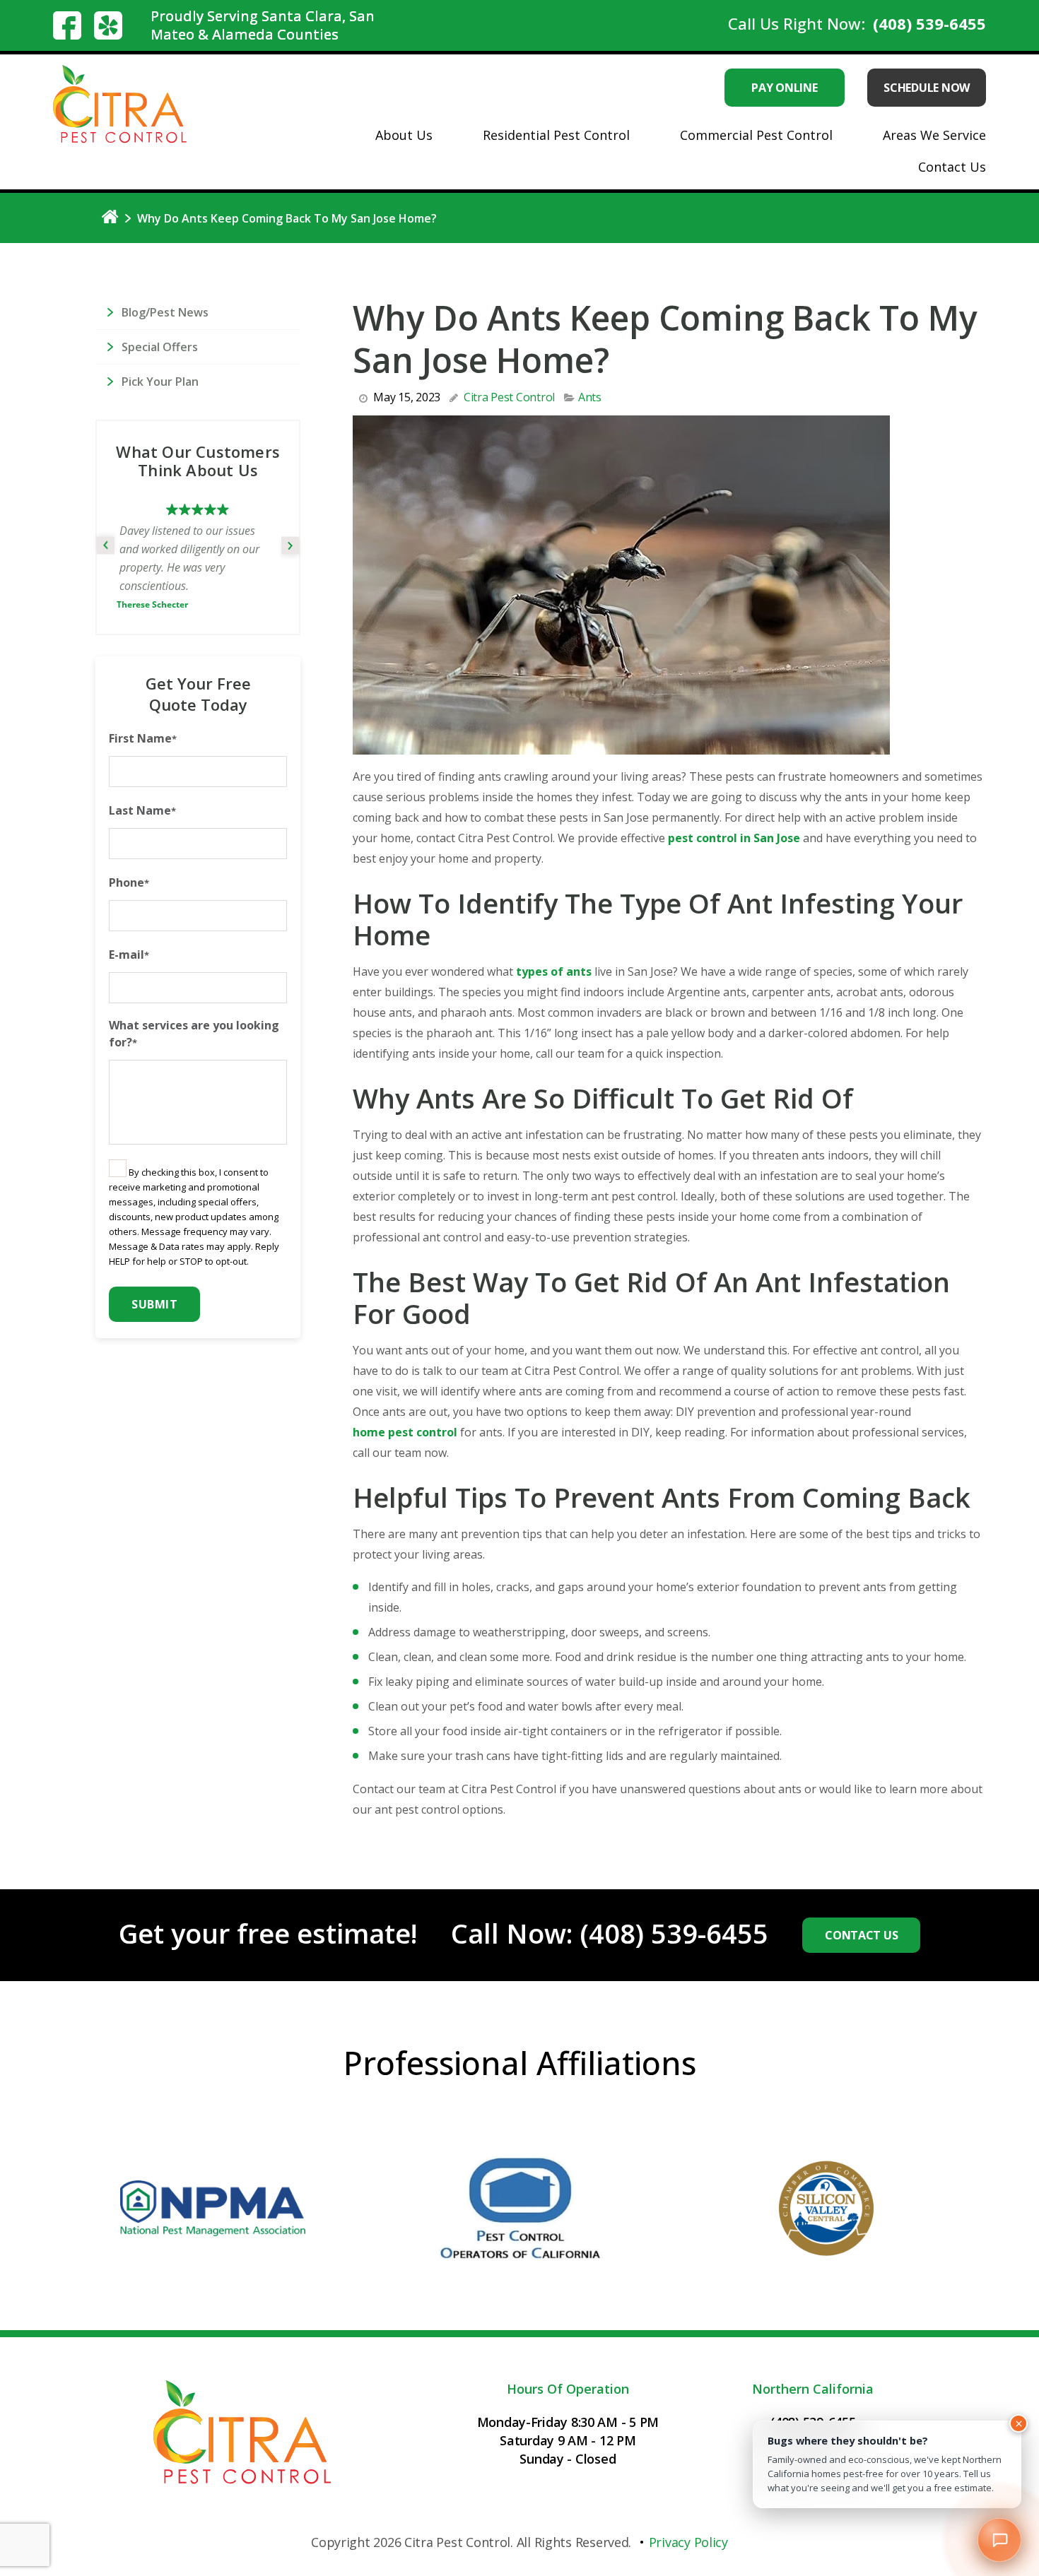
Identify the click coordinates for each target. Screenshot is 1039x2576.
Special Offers (160, 347)
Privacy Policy (688, 2542)
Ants (590, 397)
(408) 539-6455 (929, 23)
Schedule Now (927, 88)
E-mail (129, 940)
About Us (404, 135)
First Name (143, 723)
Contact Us (952, 167)
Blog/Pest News (165, 312)
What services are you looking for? (194, 1019)
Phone (129, 868)
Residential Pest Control (556, 135)
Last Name (142, 796)
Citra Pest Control (509, 397)
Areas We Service (934, 135)
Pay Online (784, 88)
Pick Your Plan (160, 382)
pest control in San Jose (734, 838)
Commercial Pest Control (756, 135)
